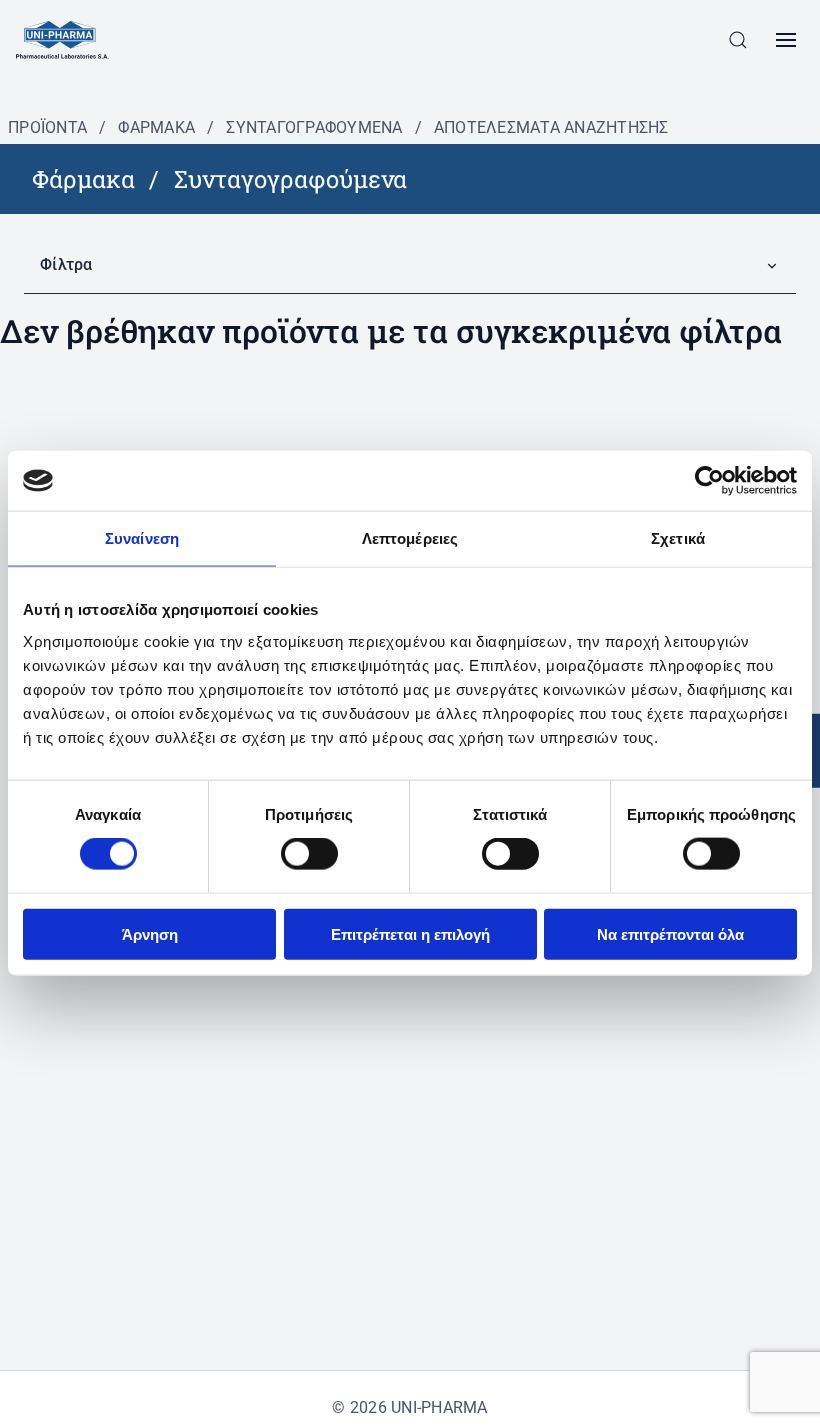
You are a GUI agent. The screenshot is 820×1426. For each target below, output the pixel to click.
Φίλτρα (66, 264)
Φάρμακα (156, 127)
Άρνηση (150, 933)
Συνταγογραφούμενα (314, 127)
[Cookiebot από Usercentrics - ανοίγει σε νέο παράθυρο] (709, 481)
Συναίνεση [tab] (142, 538)
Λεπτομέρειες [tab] (410, 538)
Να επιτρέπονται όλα (670, 933)
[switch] (309, 854)
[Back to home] (62, 40)
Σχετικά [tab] (678, 538)
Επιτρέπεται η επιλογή (410, 933)
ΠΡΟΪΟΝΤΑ (47, 127)
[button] (738, 40)
